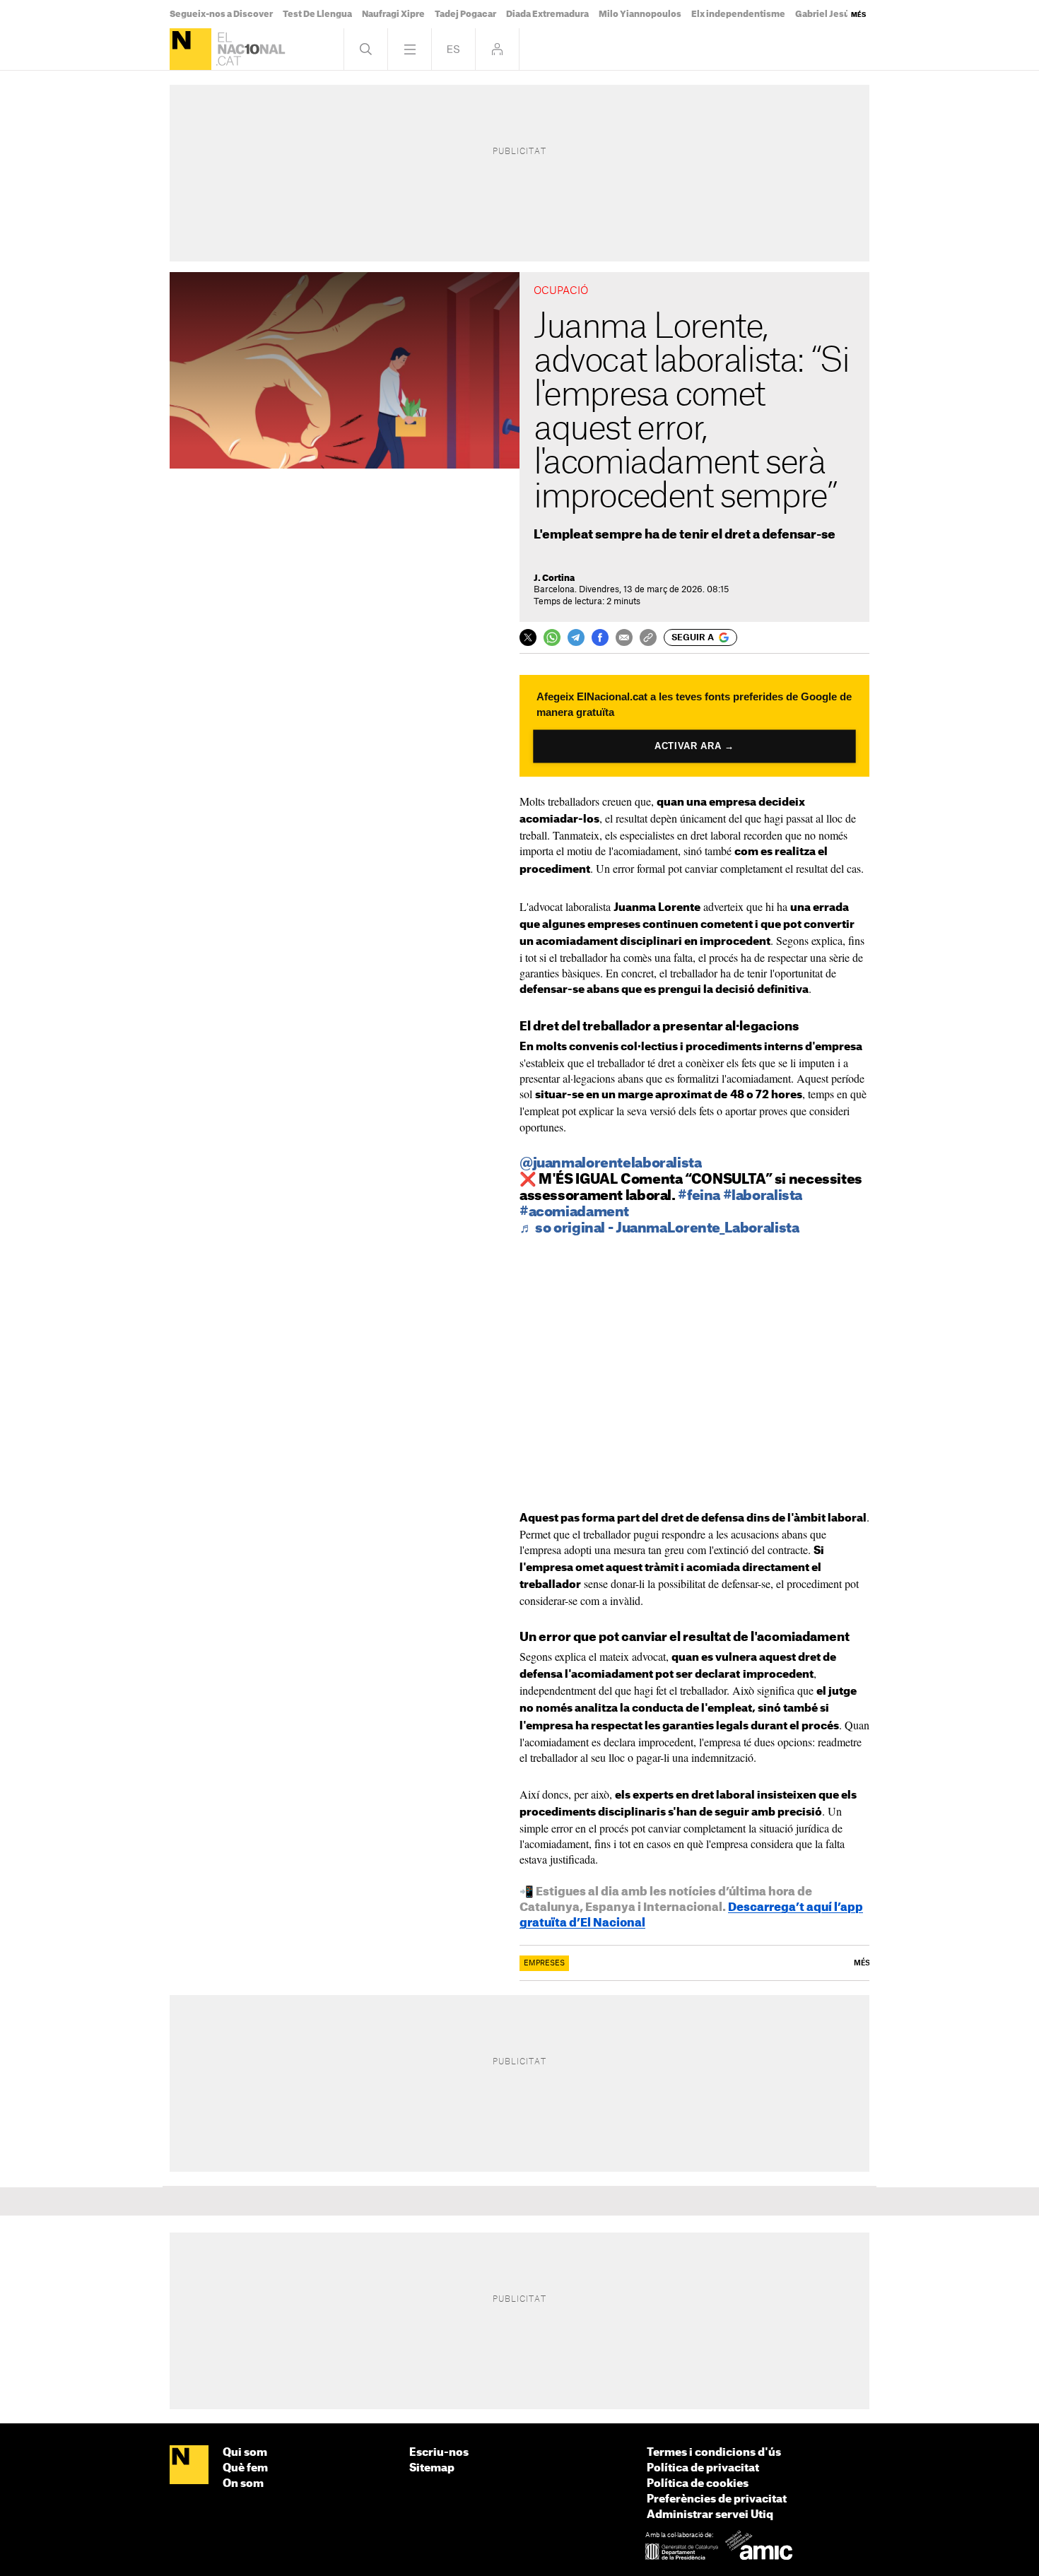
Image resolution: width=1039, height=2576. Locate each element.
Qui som (245, 2453)
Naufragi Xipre (393, 14)
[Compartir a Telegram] (576, 637)
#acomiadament (574, 1212)
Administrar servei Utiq (710, 2515)
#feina (699, 1196)
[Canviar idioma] (453, 49)
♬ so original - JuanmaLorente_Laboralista (659, 1229)
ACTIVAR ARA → (694, 746)
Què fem (245, 2468)
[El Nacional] (190, 49)
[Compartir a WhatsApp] (552, 637)
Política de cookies (698, 2484)
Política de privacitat (703, 2468)
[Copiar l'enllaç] (648, 637)
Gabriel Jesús (825, 14)
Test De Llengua (317, 14)
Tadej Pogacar (465, 14)
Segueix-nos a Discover (221, 14)
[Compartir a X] (528, 637)
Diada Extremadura (547, 14)
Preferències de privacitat (717, 2499)
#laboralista (763, 1196)
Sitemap (432, 2468)
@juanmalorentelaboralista (611, 1164)
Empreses (544, 1963)
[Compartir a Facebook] (600, 637)
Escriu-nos (439, 2453)
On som (243, 2484)
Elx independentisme (738, 14)
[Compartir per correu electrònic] (624, 637)
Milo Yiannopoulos (640, 14)
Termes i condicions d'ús (714, 2453)
